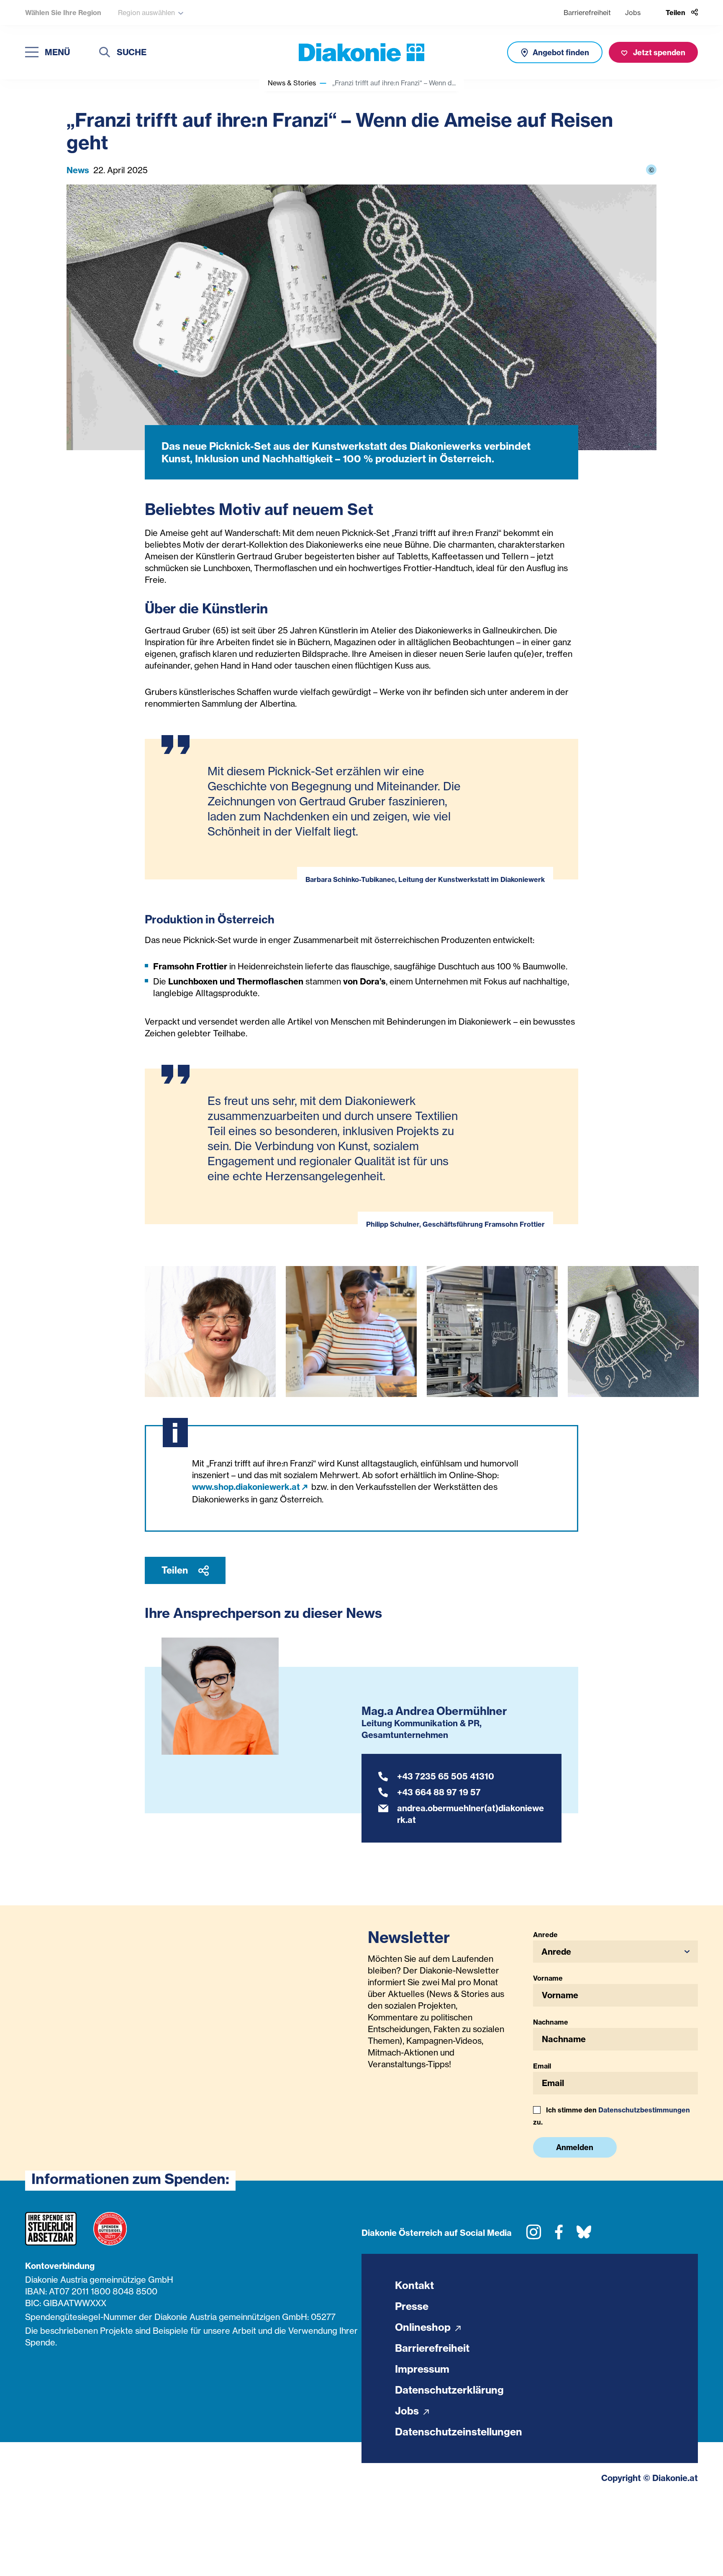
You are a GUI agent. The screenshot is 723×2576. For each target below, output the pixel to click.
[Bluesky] (584, 2235)
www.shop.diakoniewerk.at (246, 1487)
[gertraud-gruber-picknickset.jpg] (351, 1332)
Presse (412, 2306)
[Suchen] (105, 53)
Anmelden (575, 2147)
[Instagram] (534, 2235)
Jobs (633, 13)
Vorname (548, 1978)
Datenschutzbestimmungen (644, 2110)
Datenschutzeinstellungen (459, 2432)
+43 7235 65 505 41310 (446, 1776)
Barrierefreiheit (587, 13)
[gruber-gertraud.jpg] (210, 1332)
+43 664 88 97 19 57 (439, 1792)
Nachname (551, 2022)
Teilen (176, 1570)
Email (542, 2066)
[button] (616, 1952)
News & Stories (292, 83)
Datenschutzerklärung (449, 2390)
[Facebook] (559, 2235)
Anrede (545, 1935)
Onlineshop (424, 2327)
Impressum (422, 2369)
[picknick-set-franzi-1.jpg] (633, 1332)
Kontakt (414, 2285)
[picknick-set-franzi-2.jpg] (492, 1332)
